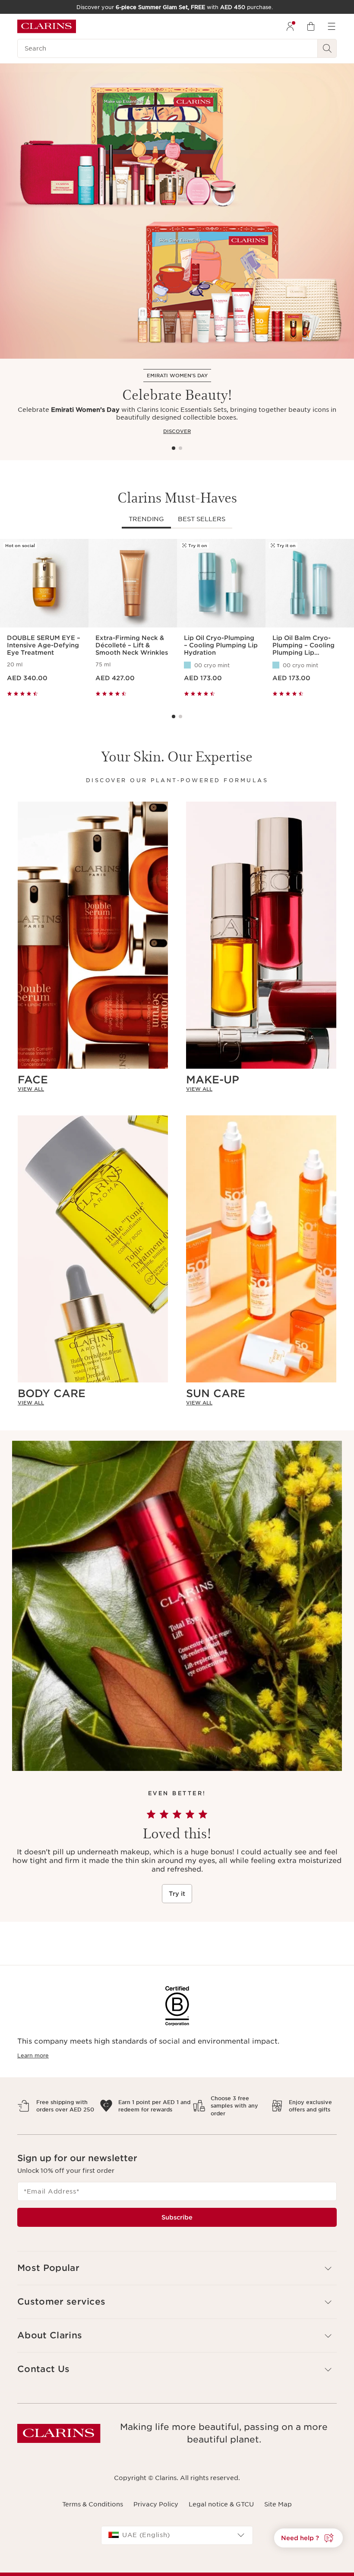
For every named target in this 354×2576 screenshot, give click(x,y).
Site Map (278, 2504)
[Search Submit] (327, 48)
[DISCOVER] (177, 211)
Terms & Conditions (93, 2504)
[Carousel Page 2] (180, 448)
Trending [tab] (146, 519)
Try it (177, 1894)
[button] (308, 2538)
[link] (93, 1089)
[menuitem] (290, 26)
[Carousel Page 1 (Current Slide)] (174, 448)
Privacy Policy (156, 2504)
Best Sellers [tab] (202, 519)
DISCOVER (177, 431)
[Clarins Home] (47, 26)
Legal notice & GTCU (221, 2504)
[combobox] (177, 2535)
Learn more (33, 2055)
